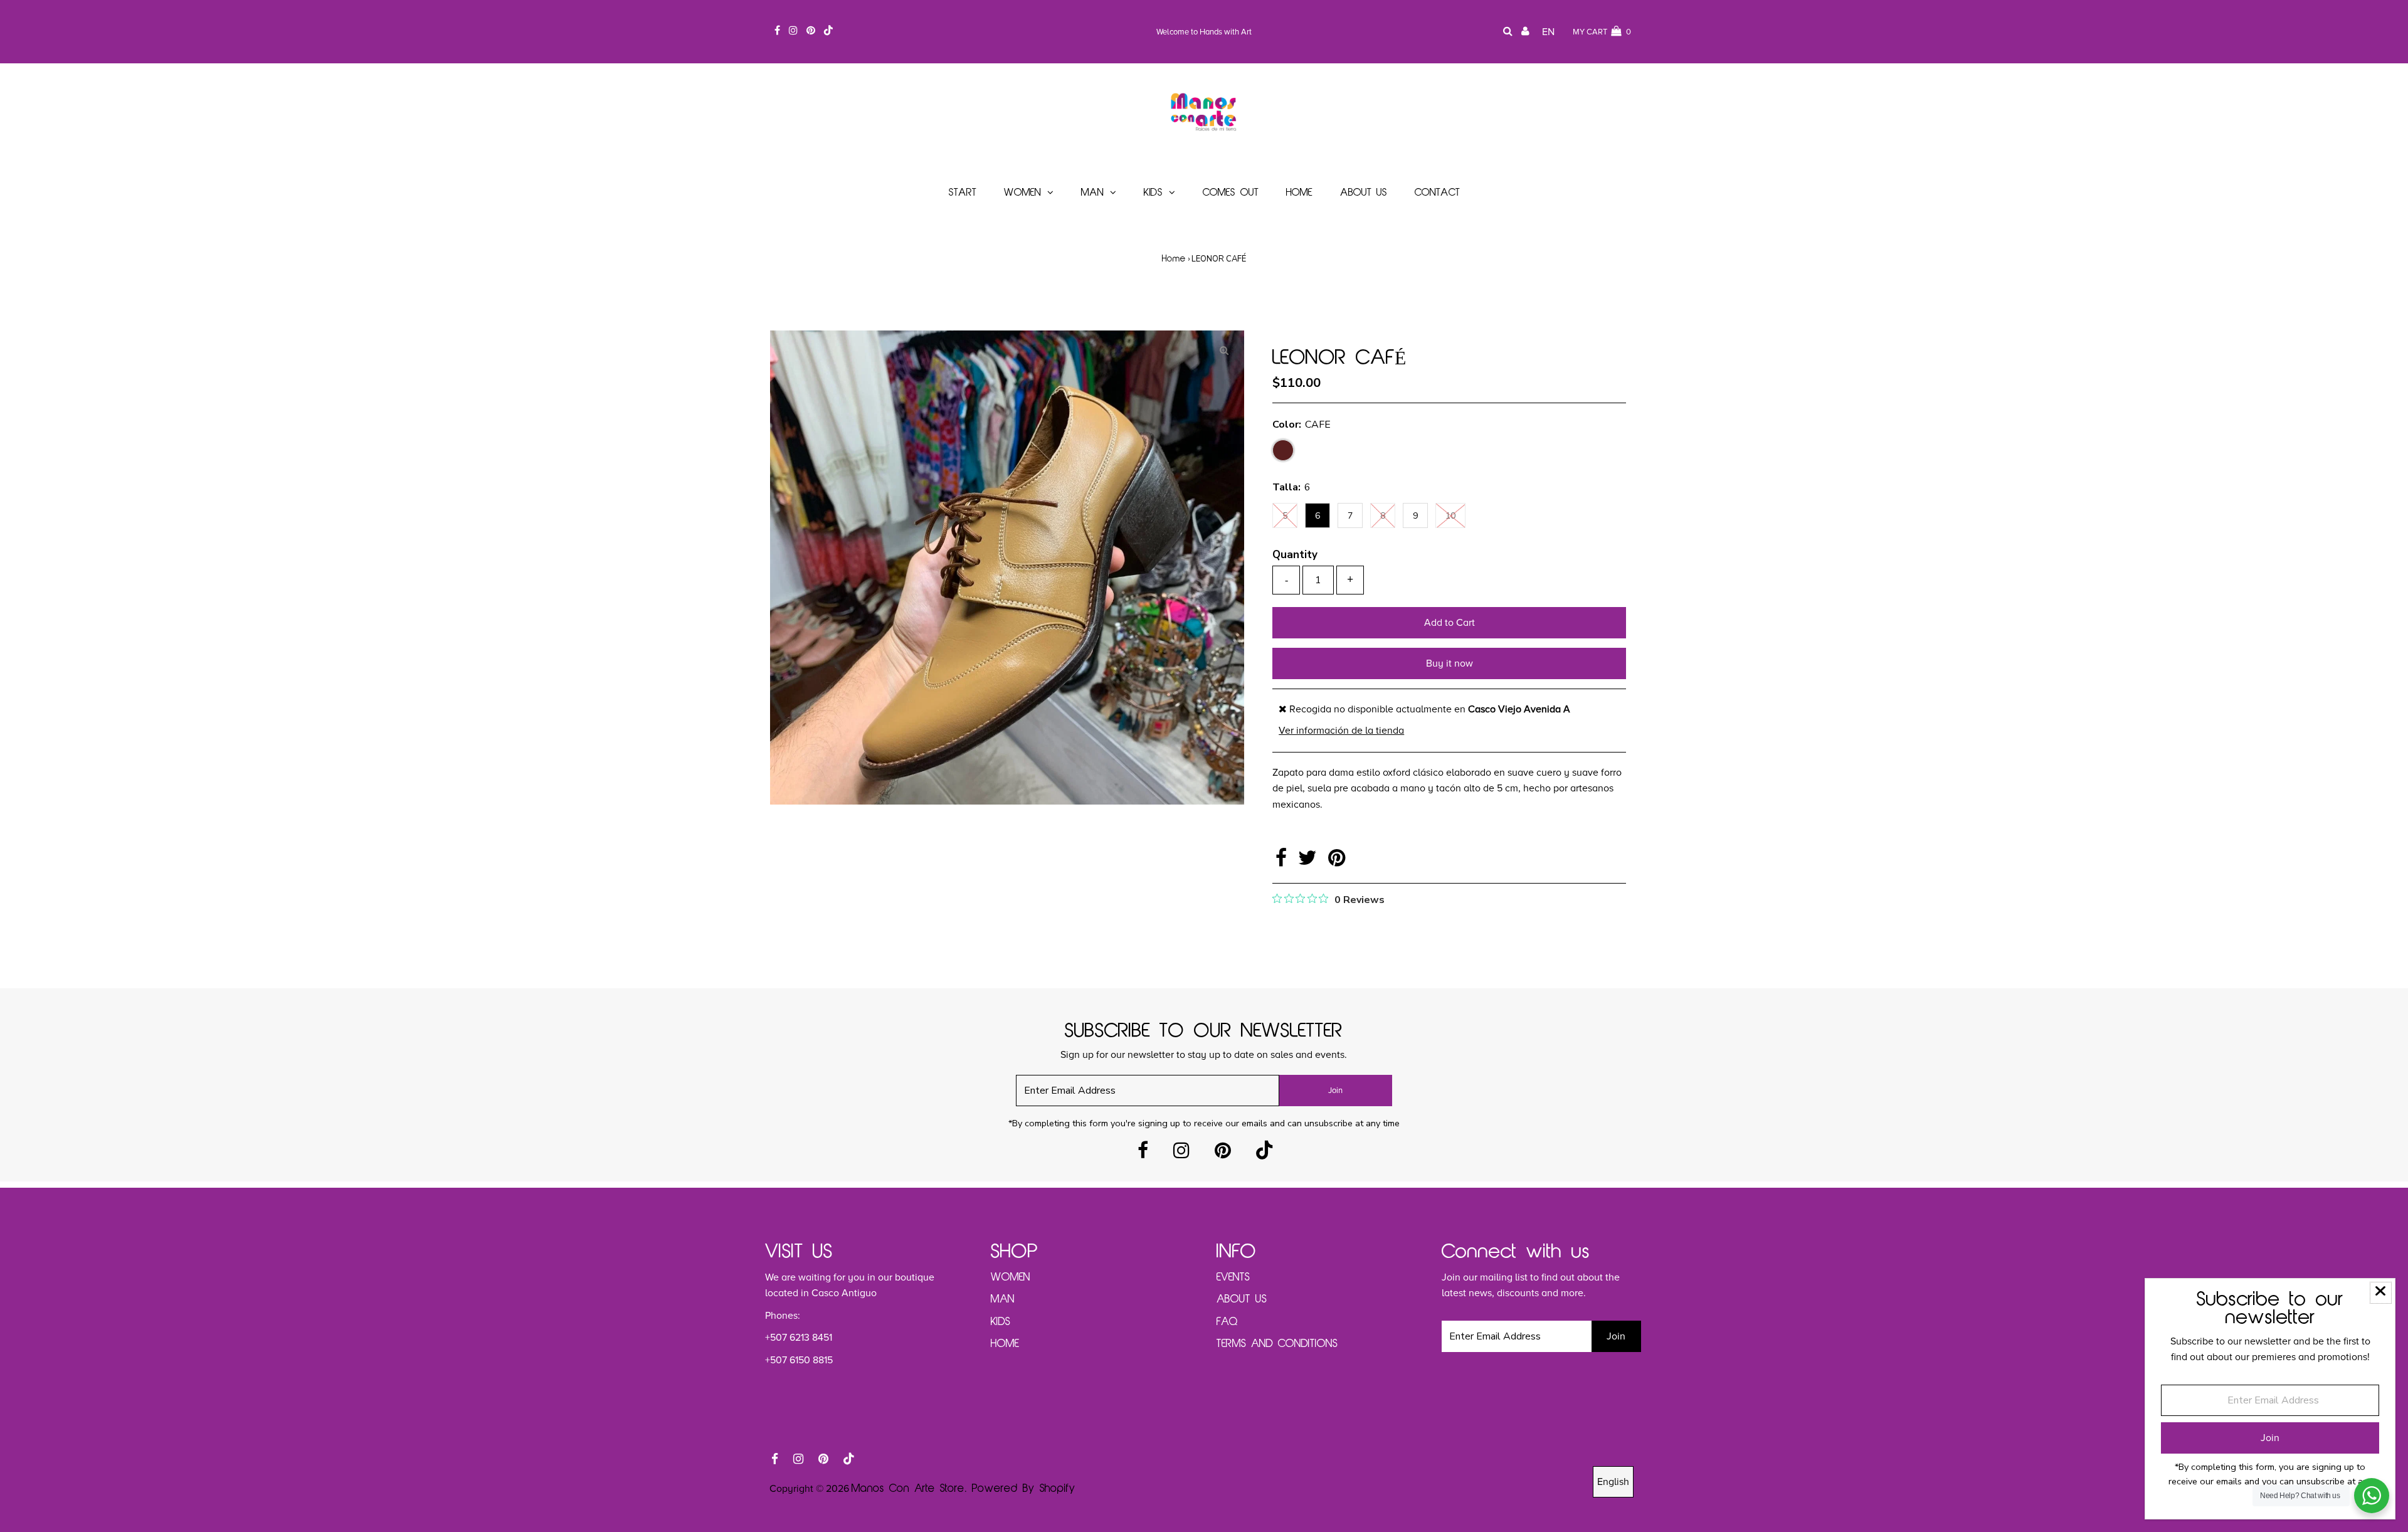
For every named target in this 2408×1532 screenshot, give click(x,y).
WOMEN (1011, 1277)
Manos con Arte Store (908, 1489)
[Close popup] (2381, 1293)
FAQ (1227, 1322)
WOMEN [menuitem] (1022, 193)
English (1613, 1482)
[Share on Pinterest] (1337, 862)
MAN (1003, 1299)
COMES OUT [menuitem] (1231, 193)
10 (1450, 516)
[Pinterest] (1223, 1154)
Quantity (1295, 555)
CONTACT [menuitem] (1437, 193)
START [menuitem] (963, 193)
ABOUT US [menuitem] (1364, 193)
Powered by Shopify (1024, 1489)
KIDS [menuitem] (1153, 193)
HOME (1005, 1344)
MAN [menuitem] (1092, 193)
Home (1174, 259)
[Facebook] (1143, 1154)
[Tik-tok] (1264, 1154)
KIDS (1001, 1322)
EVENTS (1233, 1277)
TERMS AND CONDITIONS (1277, 1344)
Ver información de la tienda (1341, 731)
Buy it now (1450, 663)
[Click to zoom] (1224, 351)
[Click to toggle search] (1508, 32)
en (1548, 32)
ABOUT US (1242, 1299)
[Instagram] (1181, 1154)
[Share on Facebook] (1284, 862)
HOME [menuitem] (1299, 193)
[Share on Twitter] (1310, 862)
